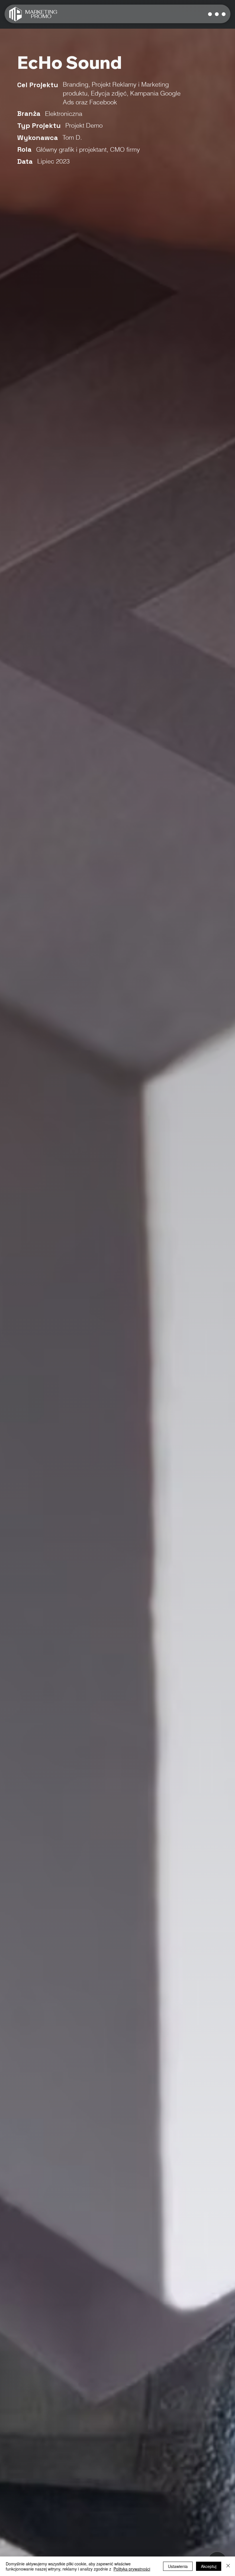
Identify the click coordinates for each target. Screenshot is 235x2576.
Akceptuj (209, 2566)
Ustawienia (178, 2566)
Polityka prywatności (132, 2569)
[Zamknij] (228, 2566)
